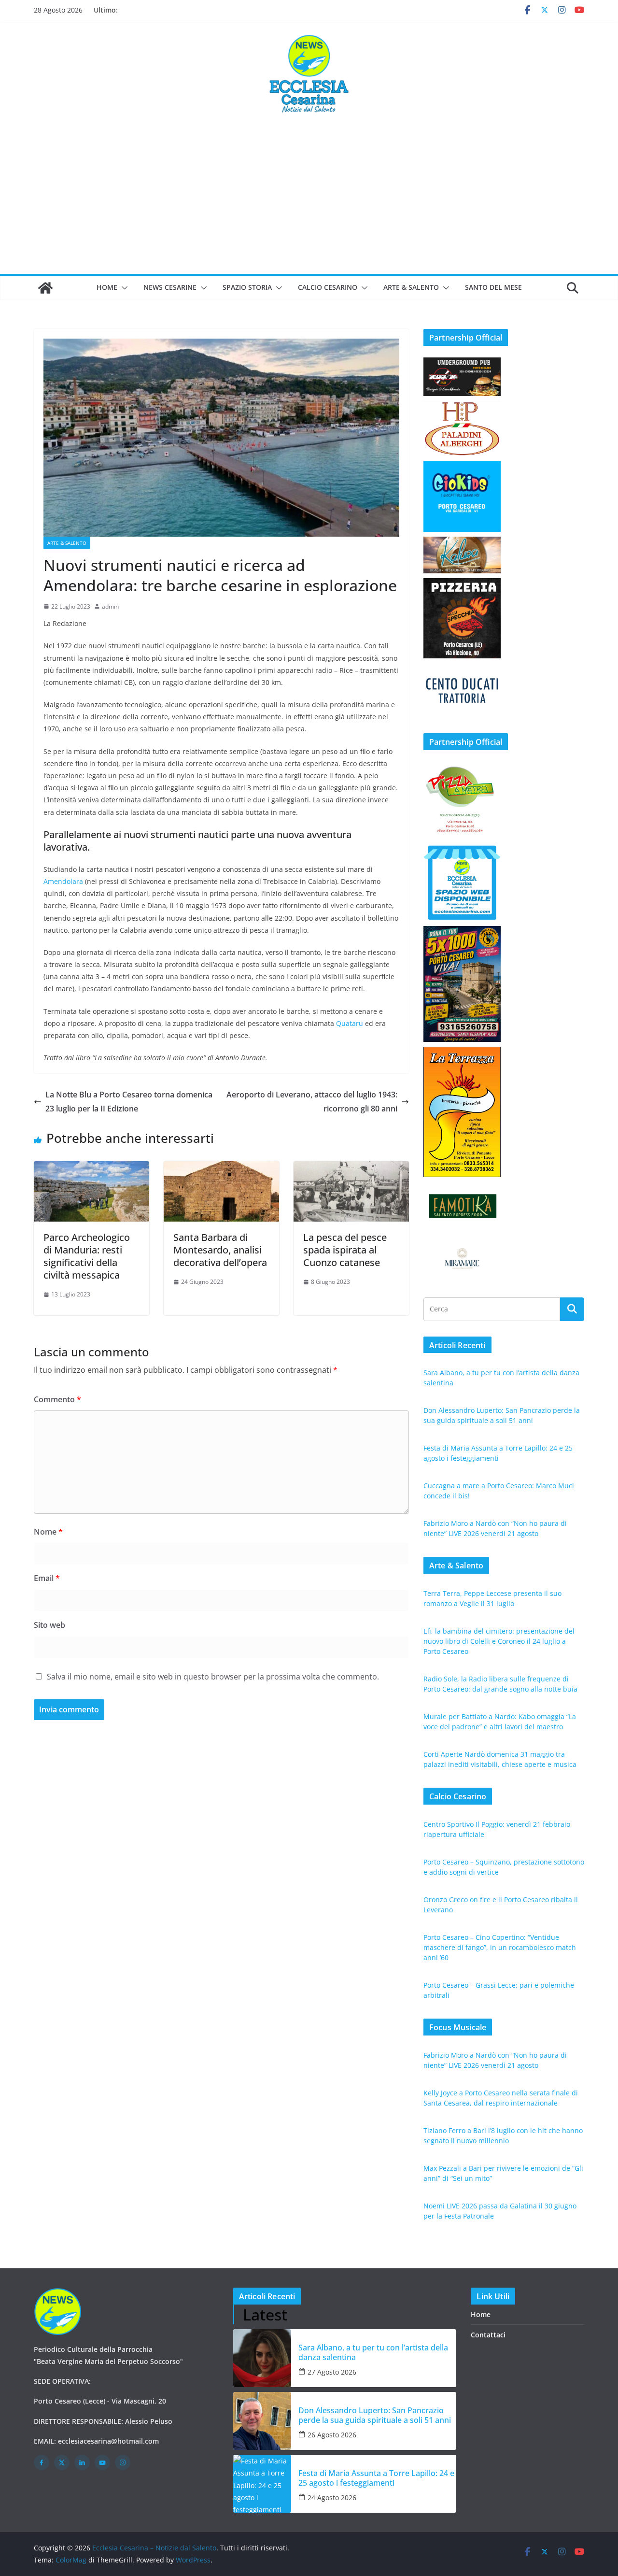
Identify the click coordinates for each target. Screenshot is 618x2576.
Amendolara (63, 881)
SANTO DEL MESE (493, 287)
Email (47, 1578)
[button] (123, 288)
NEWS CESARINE (170, 287)
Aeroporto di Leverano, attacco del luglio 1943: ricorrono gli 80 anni (312, 1102)
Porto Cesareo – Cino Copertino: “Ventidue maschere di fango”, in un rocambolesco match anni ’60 (500, 1947)
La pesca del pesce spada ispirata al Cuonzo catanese (345, 1250)
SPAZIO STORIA (247, 287)
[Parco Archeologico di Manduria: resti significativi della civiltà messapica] (91, 1168)
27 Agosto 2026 (332, 2372)
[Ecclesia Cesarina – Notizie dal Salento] (45, 288)
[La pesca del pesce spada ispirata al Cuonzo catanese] (351, 1168)
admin (110, 606)
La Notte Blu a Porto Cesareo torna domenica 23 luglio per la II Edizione (129, 1102)
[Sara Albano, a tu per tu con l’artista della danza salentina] (262, 2358)
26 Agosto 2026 (332, 2435)
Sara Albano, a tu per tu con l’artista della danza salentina (373, 2352)
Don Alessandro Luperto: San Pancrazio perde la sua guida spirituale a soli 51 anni (375, 2415)
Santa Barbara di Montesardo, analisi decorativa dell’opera (220, 1250)
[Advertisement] (309, 201)
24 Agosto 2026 (332, 2498)
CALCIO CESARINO (328, 287)
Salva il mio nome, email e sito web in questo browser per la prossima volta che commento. (213, 1677)
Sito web (49, 1625)
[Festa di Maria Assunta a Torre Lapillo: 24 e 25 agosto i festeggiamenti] (262, 2484)
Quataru (350, 1023)
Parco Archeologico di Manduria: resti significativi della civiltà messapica (87, 1256)
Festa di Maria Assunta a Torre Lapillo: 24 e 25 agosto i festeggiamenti (376, 2478)
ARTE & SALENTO (411, 287)
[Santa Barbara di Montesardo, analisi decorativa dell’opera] (221, 1168)
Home (107, 287)
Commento (57, 1399)
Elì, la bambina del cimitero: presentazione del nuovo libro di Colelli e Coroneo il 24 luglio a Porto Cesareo (499, 1641)
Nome (48, 1532)
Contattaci (488, 2335)
